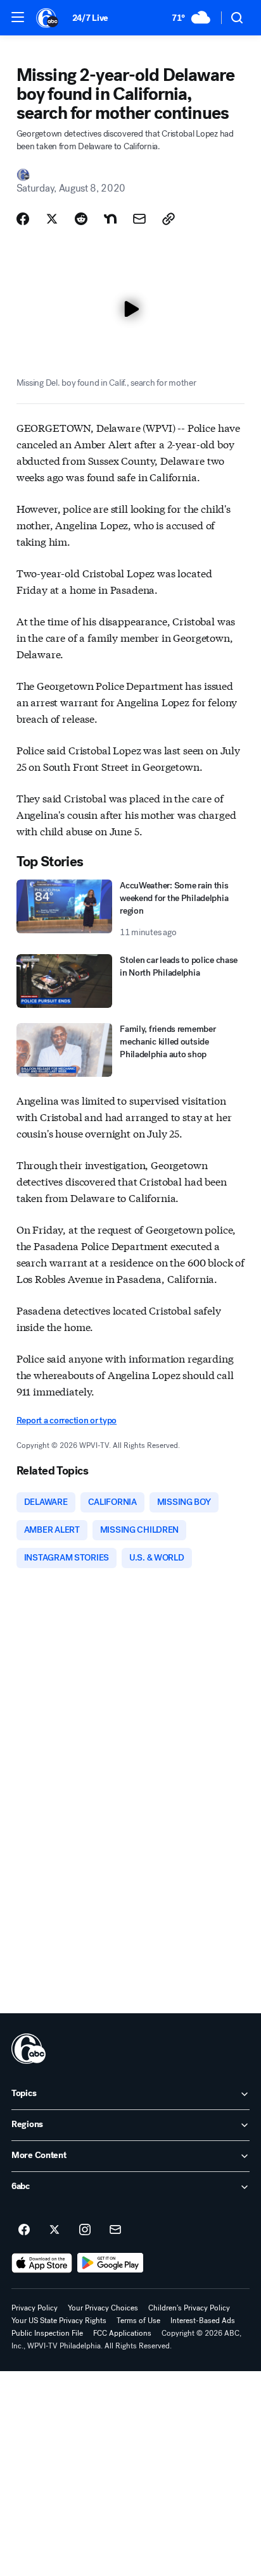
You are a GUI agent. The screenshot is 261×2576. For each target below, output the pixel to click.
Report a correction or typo (67, 1420)
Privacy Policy (35, 2308)
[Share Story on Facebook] (23, 219)
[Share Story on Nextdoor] (110, 219)
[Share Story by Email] (139, 219)
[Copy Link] (169, 219)
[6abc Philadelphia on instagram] (85, 2230)
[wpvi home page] (29, 2049)
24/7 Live (90, 18)
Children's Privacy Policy (189, 2308)
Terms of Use (138, 2321)
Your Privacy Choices (103, 2308)
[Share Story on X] (52, 219)
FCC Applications (122, 2333)
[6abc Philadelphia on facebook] (24, 2230)
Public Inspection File (47, 2333)
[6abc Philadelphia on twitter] (54, 2230)
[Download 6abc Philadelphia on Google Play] (111, 2263)
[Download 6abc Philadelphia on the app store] (42, 2263)
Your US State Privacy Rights (59, 2321)
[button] (18, 17)
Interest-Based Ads (203, 2321)
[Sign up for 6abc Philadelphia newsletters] (115, 2230)
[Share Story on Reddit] (81, 219)
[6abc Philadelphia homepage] (48, 18)
